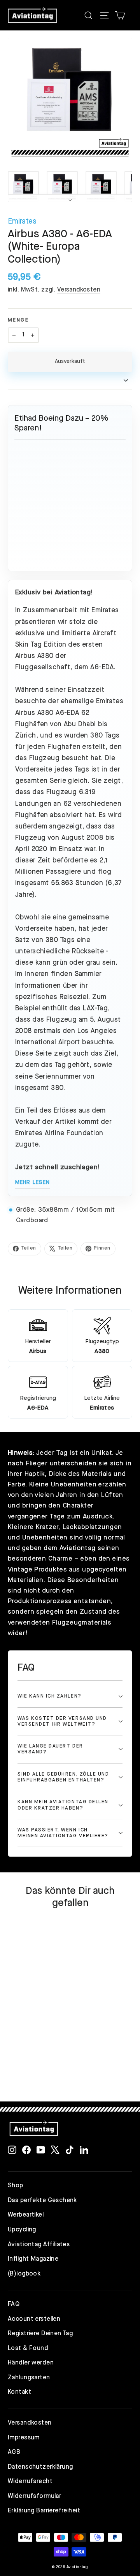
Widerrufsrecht (30, 2482)
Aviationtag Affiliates (39, 2245)
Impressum (24, 2438)
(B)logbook (24, 2274)
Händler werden (31, 2363)
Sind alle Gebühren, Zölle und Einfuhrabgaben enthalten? (63, 1777)
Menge (18, 320)
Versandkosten (79, 290)
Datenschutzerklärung (40, 2467)
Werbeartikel (26, 2215)
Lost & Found (28, 2348)
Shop (16, 2186)
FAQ (14, 2304)
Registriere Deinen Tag (40, 2334)
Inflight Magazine (33, 2259)
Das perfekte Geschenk (42, 2201)
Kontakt (19, 2392)
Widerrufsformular (34, 2496)
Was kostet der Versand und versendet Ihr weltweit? (62, 1721)
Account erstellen (34, 2319)
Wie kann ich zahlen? (50, 1696)
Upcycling (22, 2230)
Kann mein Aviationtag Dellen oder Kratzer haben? (63, 1805)
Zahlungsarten (29, 2378)
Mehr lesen (32, 1182)
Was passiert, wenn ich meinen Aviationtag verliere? (63, 1833)
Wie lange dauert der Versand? (50, 1749)
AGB (14, 2452)
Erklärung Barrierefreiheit (44, 2511)
